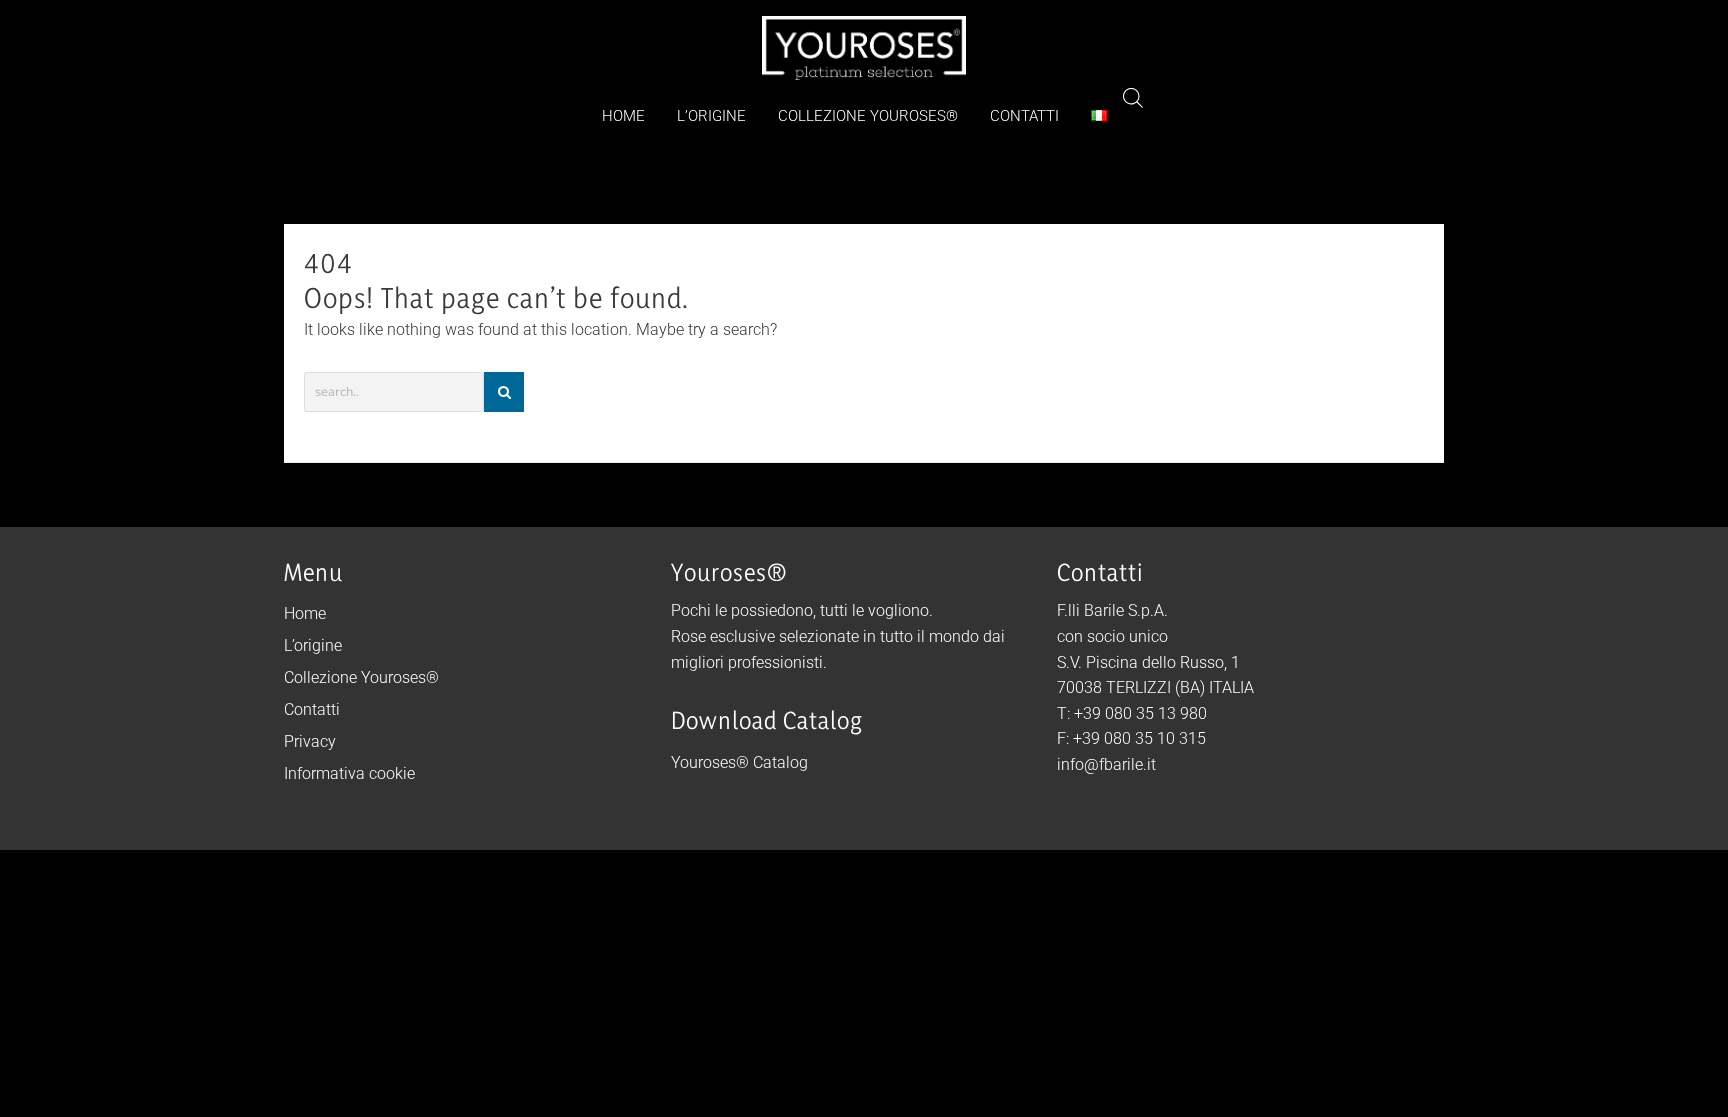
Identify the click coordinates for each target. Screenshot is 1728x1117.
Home (305, 613)
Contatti (312, 709)
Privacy (310, 741)
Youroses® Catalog (739, 762)
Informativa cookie (349, 773)
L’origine (313, 645)
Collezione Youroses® (361, 677)
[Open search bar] (1133, 98)
